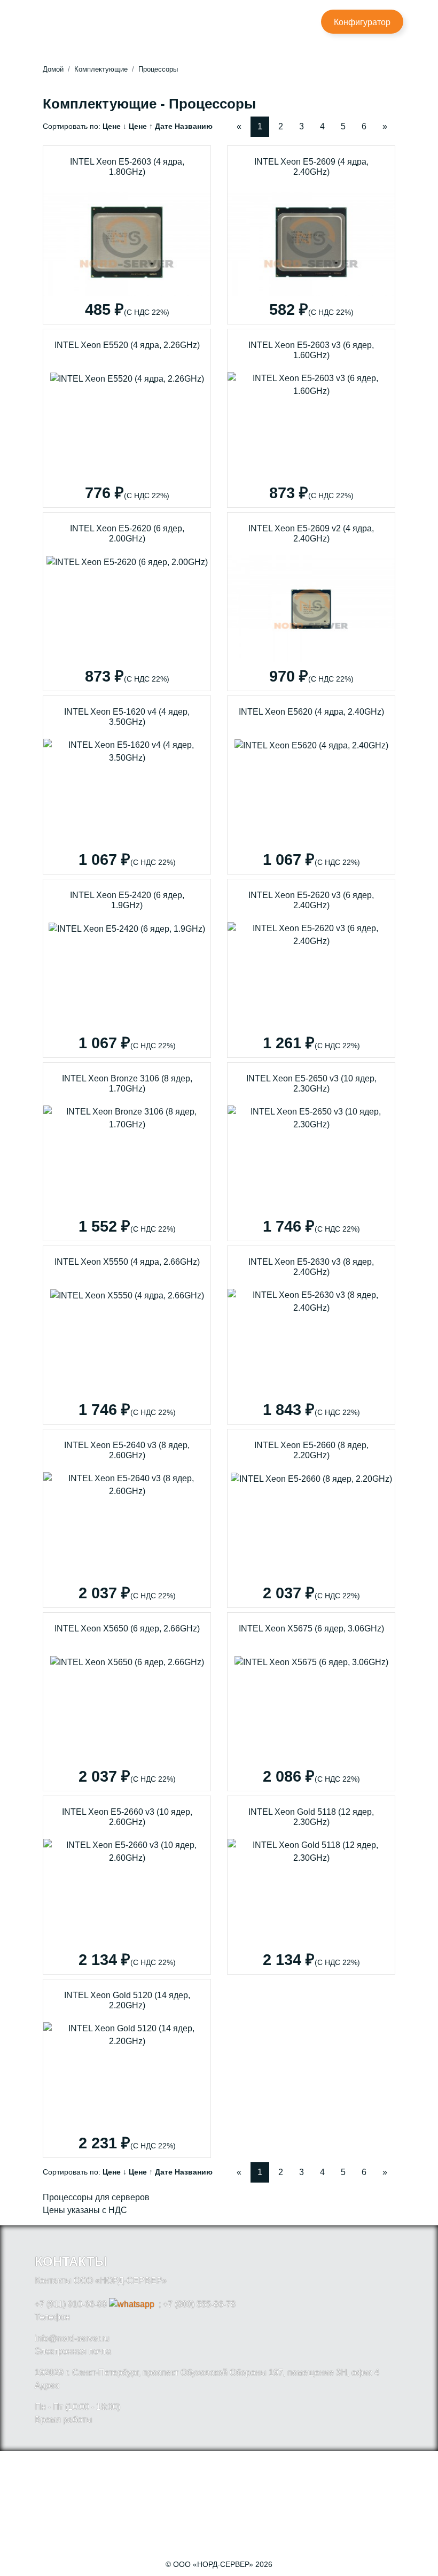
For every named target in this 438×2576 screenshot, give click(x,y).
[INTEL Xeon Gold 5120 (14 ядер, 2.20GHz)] (127, 2068)
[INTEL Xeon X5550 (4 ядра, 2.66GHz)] (127, 1335)
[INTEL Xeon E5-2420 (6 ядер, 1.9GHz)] (127, 968)
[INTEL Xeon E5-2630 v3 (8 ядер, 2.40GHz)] (311, 1335)
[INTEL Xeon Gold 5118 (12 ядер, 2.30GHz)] (311, 1885)
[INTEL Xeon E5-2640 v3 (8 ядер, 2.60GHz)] (127, 1518)
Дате (164, 126)
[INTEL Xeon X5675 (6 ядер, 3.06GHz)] (311, 1702)
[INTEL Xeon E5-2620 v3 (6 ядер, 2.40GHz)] (311, 968)
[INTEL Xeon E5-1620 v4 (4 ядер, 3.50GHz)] (127, 785)
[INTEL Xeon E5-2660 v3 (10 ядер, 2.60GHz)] (127, 1885)
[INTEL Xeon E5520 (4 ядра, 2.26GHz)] (127, 418)
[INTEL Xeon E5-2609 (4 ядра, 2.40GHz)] (311, 235)
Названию (194, 126)
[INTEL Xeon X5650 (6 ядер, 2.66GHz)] (127, 1702)
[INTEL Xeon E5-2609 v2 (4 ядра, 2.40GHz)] (311, 602)
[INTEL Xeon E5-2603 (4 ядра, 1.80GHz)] (127, 235)
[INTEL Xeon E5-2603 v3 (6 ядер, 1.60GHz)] (311, 418)
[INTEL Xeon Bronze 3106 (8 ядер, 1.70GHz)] (127, 1152)
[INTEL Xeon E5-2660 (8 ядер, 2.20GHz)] (311, 1518)
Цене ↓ (115, 126)
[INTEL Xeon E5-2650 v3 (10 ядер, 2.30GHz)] (311, 1152)
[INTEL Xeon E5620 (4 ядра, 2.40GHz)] (311, 785)
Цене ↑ (141, 126)
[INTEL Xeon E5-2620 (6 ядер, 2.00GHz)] (127, 602)
